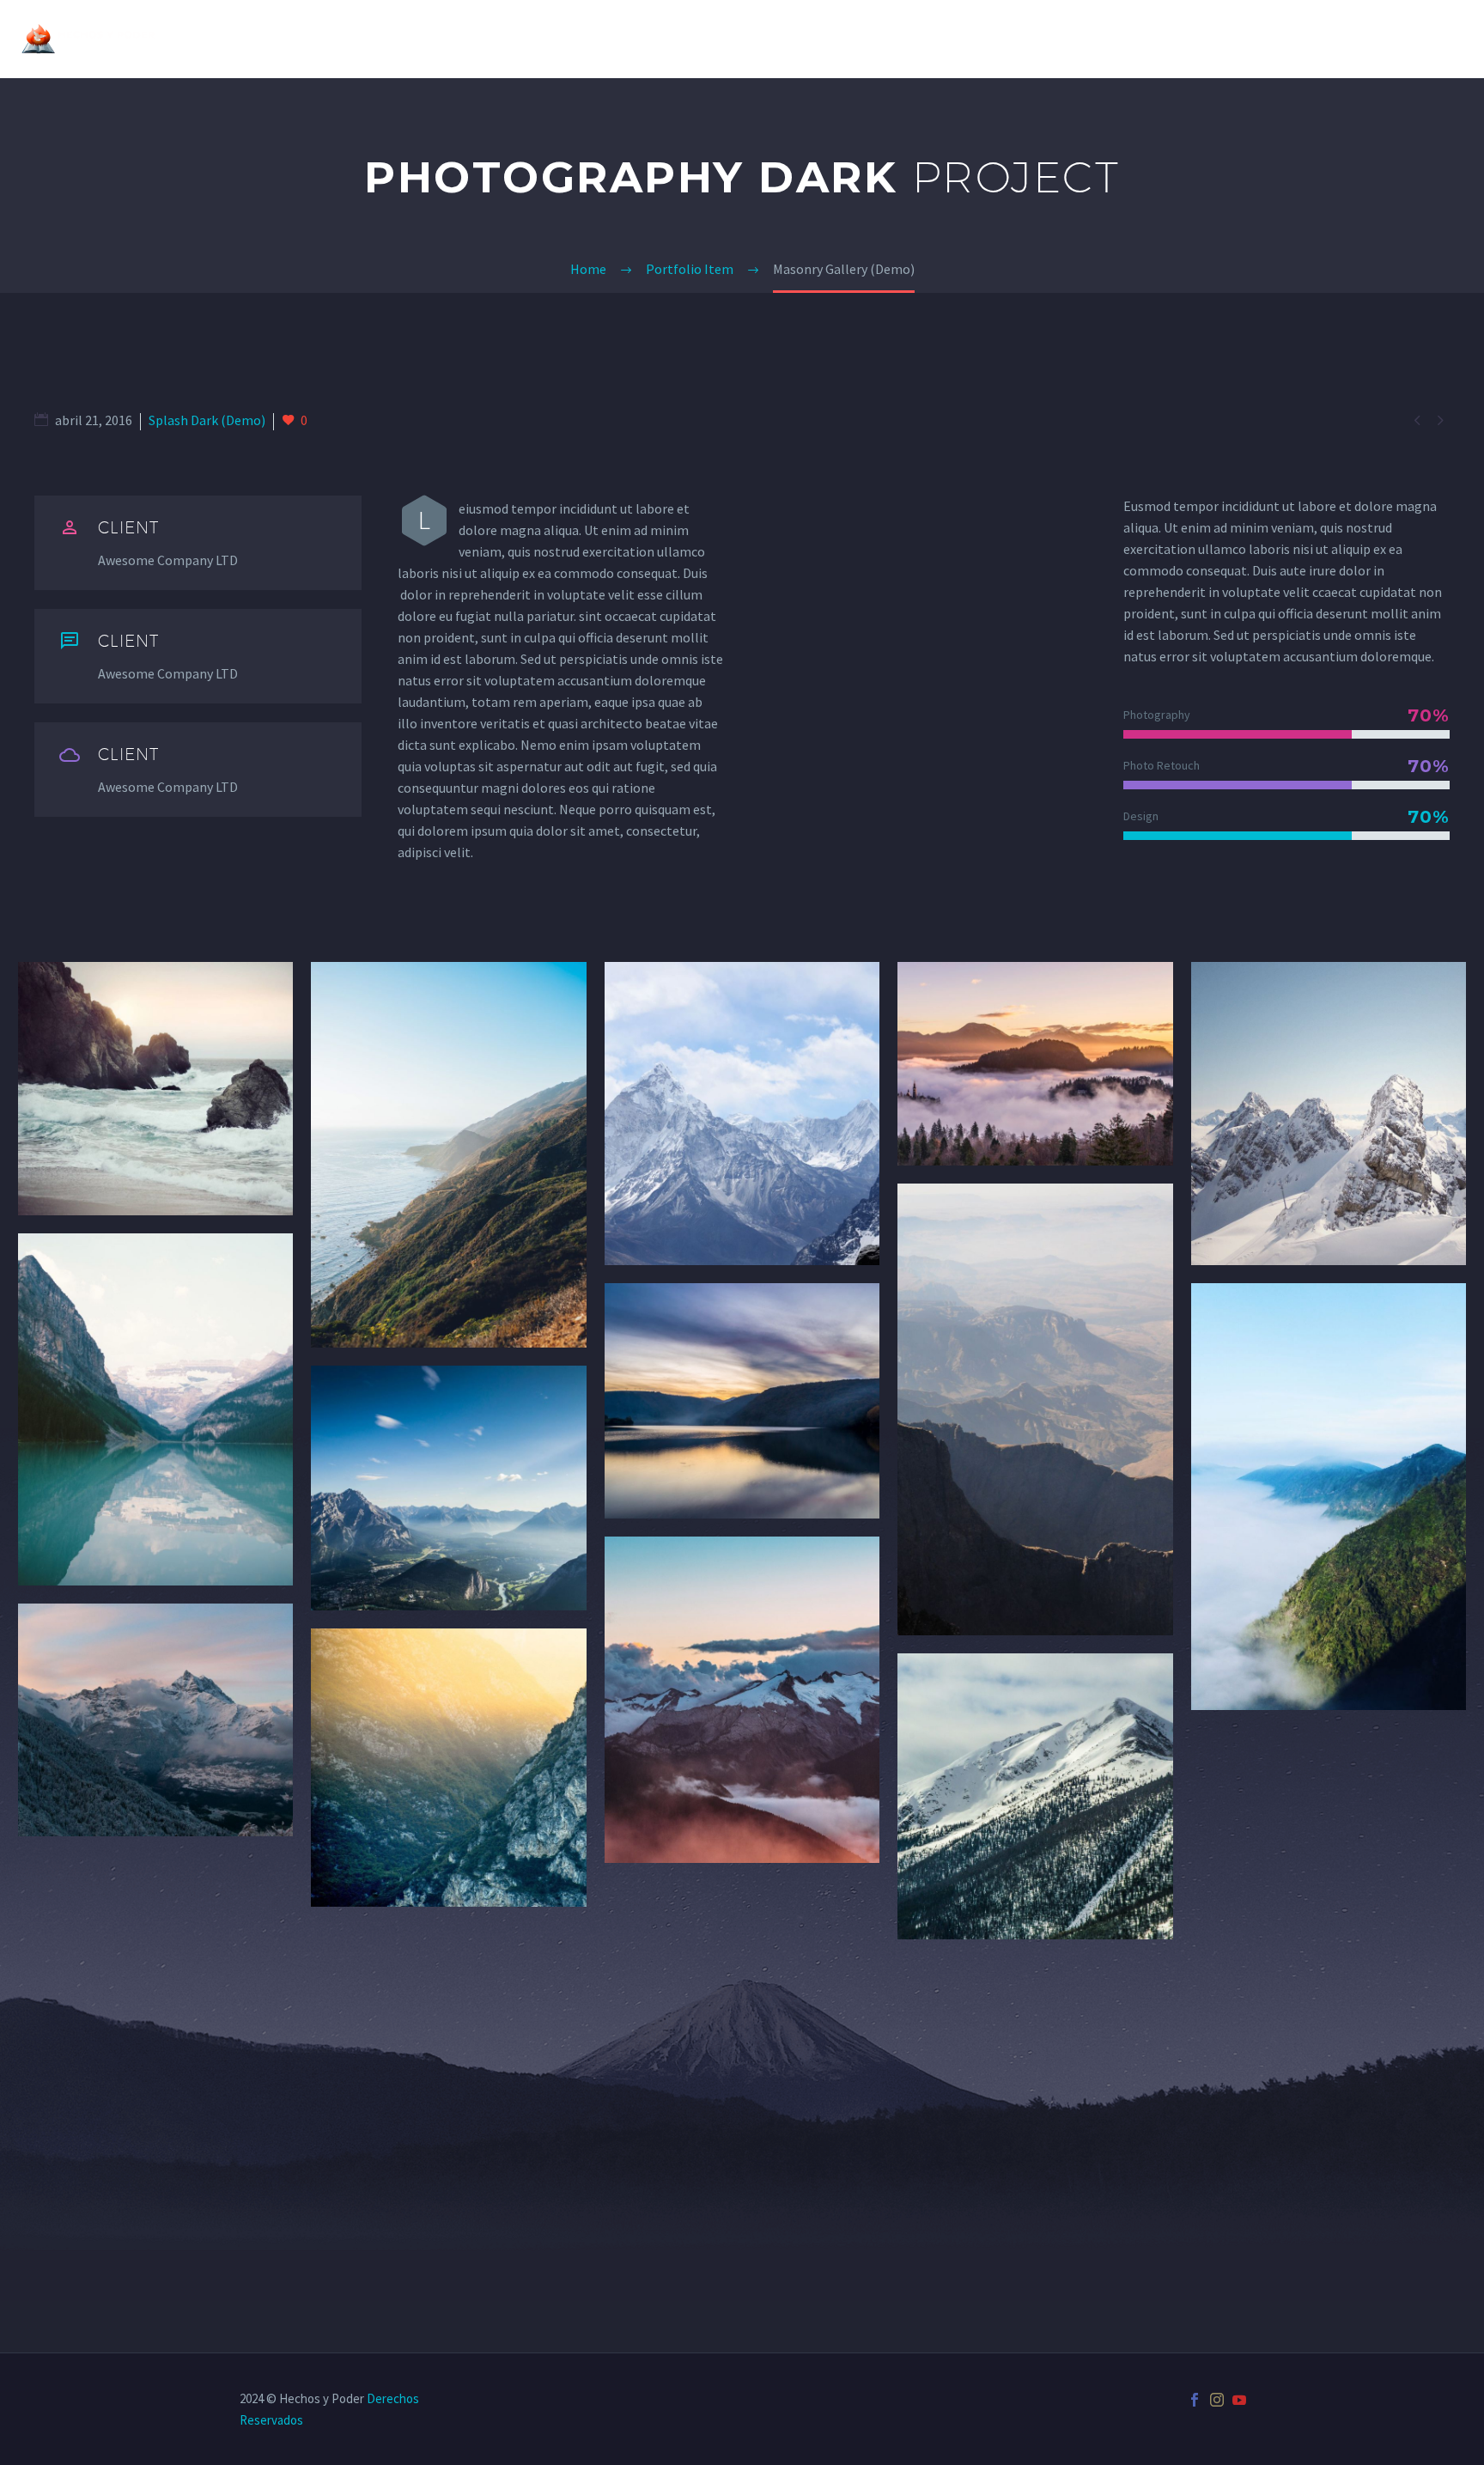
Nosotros (1094, 39)
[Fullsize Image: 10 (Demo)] (1329, 1497)
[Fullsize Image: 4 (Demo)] (1035, 1064)
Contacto (1390, 39)
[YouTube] (1239, 2400)
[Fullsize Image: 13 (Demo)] (742, 1700)
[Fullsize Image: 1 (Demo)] (155, 1088)
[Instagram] (1217, 2400)
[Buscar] (1464, 39)
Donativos (1204, 39)
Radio (1298, 39)
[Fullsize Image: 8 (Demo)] (742, 1401)
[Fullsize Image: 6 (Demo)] (155, 1409)
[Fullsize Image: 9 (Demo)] (1035, 1409)
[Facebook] (1195, 2400)
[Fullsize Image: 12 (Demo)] (448, 1767)
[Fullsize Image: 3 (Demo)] (742, 1113)
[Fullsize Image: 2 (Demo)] (448, 1155)
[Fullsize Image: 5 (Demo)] (1329, 1113)
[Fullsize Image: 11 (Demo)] (155, 1720)
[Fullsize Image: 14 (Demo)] (1035, 1796)
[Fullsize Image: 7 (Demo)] (448, 1488)
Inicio (1004, 39)
